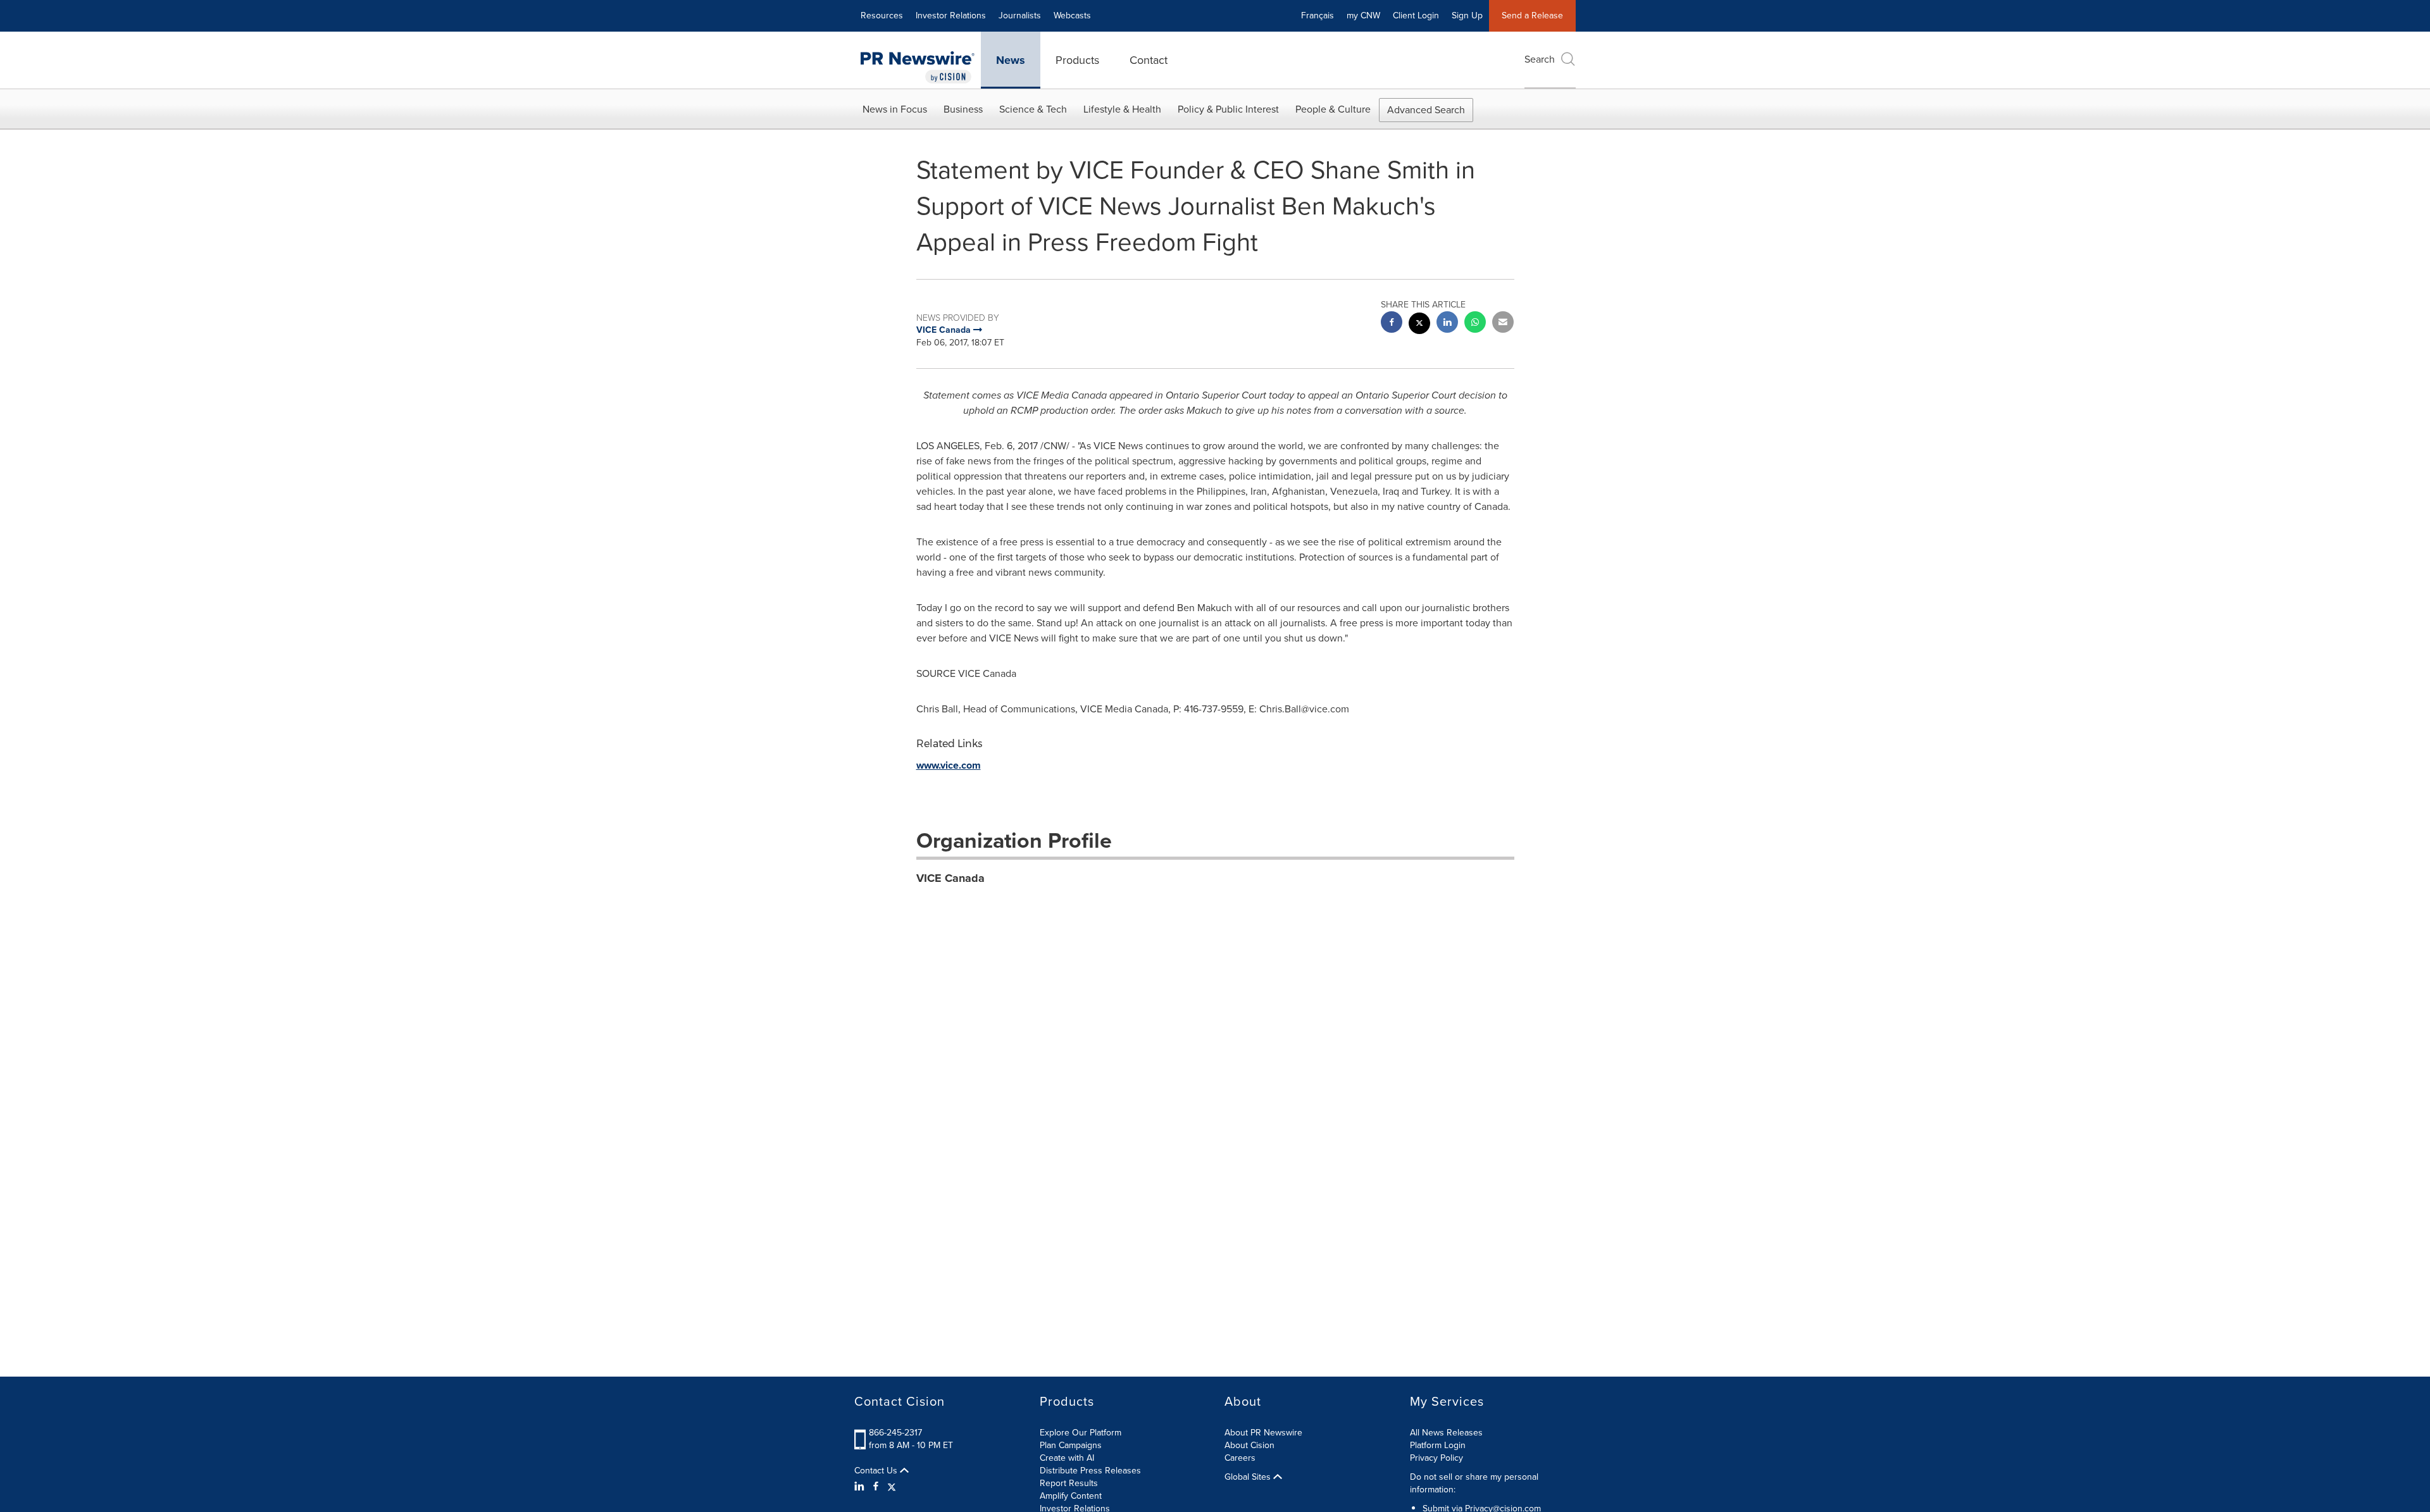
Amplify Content (1071, 1496)
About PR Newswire (1263, 1433)
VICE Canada (950, 878)
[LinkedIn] (861, 1487)
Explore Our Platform (1081, 1433)
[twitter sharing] (1419, 325)
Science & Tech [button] (1033, 109)
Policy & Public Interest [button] (1228, 109)
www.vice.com (949, 765)
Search (1540, 59)
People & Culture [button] (1333, 109)
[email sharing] (1503, 324)
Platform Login (1438, 1445)
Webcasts (1072, 15)
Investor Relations (951, 15)
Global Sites (1249, 1477)
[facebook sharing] (1392, 324)
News (1011, 60)
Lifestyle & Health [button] (1122, 109)
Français (1318, 15)
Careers (1240, 1458)
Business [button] (963, 109)
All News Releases (1446, 1433)
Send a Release (1532, 15)
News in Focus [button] (895, 109)
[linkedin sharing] (1447, 324)
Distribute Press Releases (1090, 1471)
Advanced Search (1426, 110)
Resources (882, 15)
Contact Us (877, 1471)
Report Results (1069, 1483)
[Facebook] (876, 1487)
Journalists (1020, 15)
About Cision (1249, 1445)
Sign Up (1467, 15)
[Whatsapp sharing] (1475, 324)
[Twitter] (892, 1487)
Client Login (1416, 15)
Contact (1149, 60)
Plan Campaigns (1071, 1445)
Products (1077, 60)
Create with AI (1067, 1458)
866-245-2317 (895, 1433)
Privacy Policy (1436, 1458)
